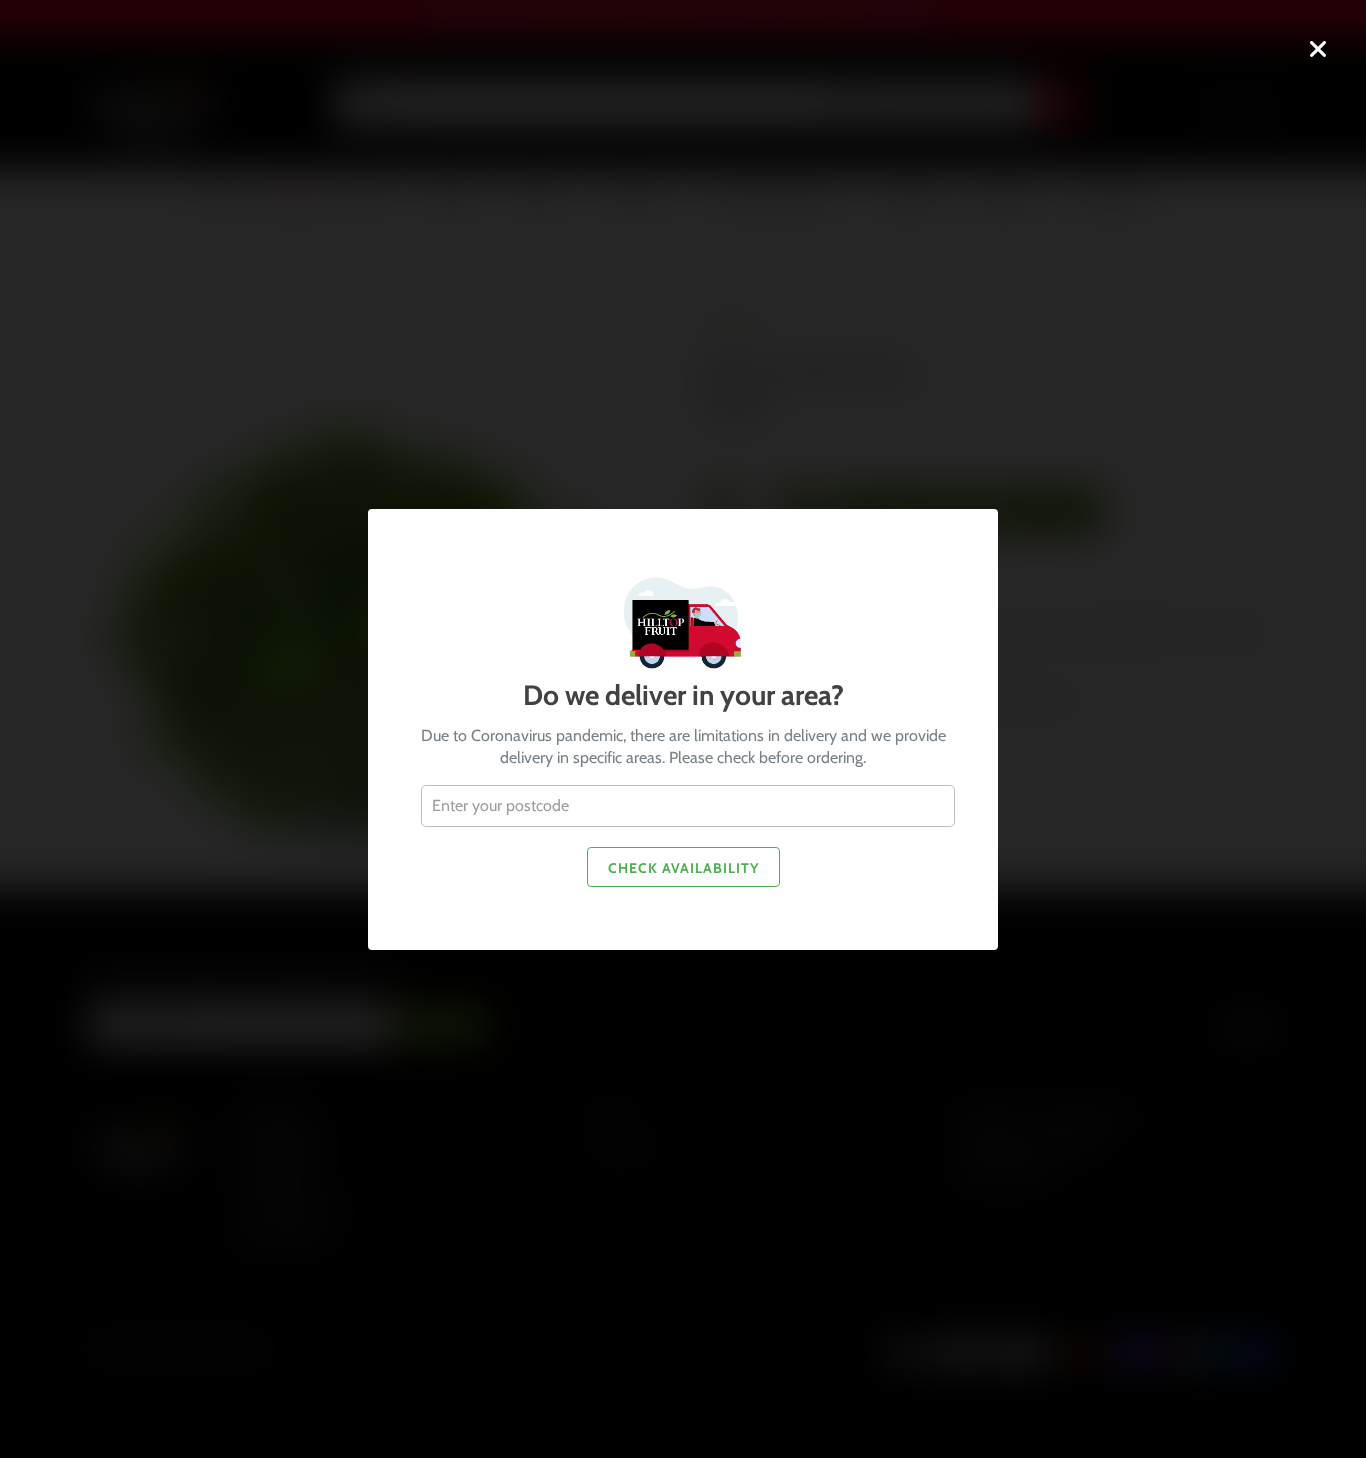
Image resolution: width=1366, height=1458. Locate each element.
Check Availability (683, 867)
